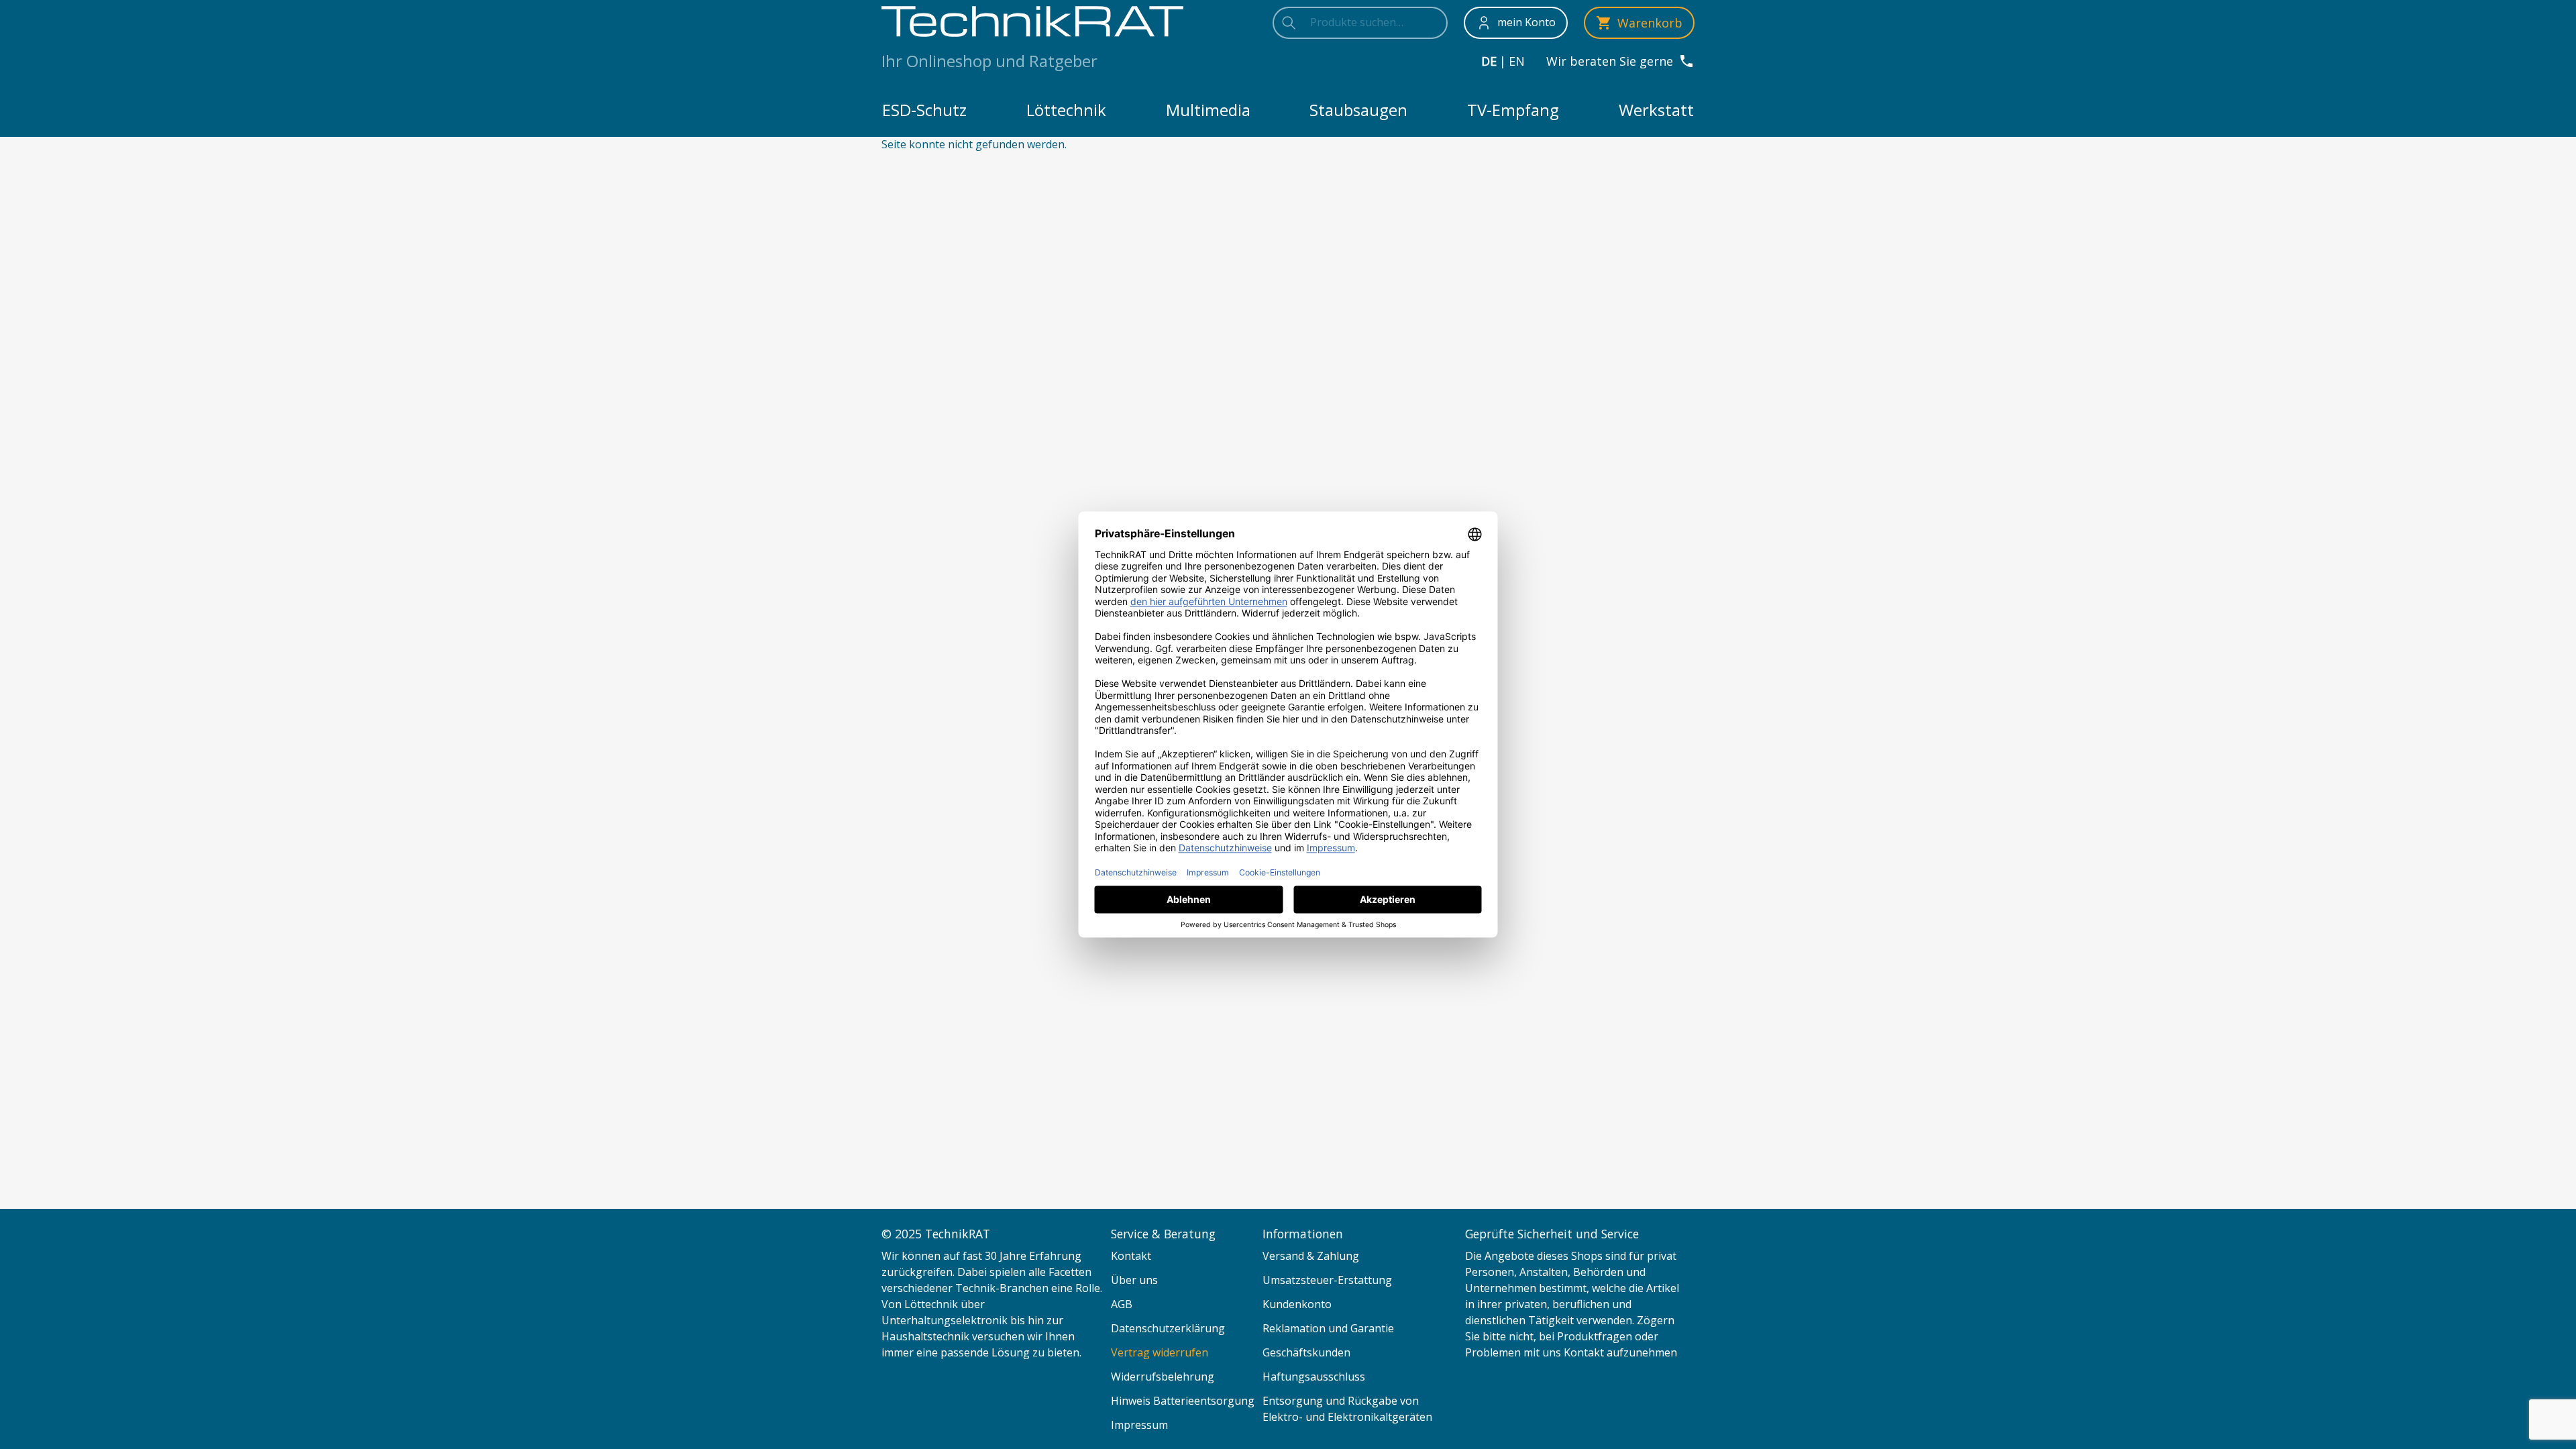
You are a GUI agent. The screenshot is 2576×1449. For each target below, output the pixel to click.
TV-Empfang (1513, 110)
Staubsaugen (1358, 110)
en (1517, 61)
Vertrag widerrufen (1160, 1352)
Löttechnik (1066, 110)
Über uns (1134, 1280)
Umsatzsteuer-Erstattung (1327, 1280)
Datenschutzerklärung (1168, 1328)
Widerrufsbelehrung (1163, 1377)
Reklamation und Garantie (1328, 1328)
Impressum (1139, 1425)
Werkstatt (1656, 110)
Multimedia (1208, 110)
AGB (1122, 1304)
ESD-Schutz (924, 110)
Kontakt (1131, 1256)
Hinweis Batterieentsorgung (1183, 1401)
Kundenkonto (1297, 1304)
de (1489, 61)
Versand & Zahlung (1311, 1256)
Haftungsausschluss (1314, 1377)
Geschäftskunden (1306, 1352)
